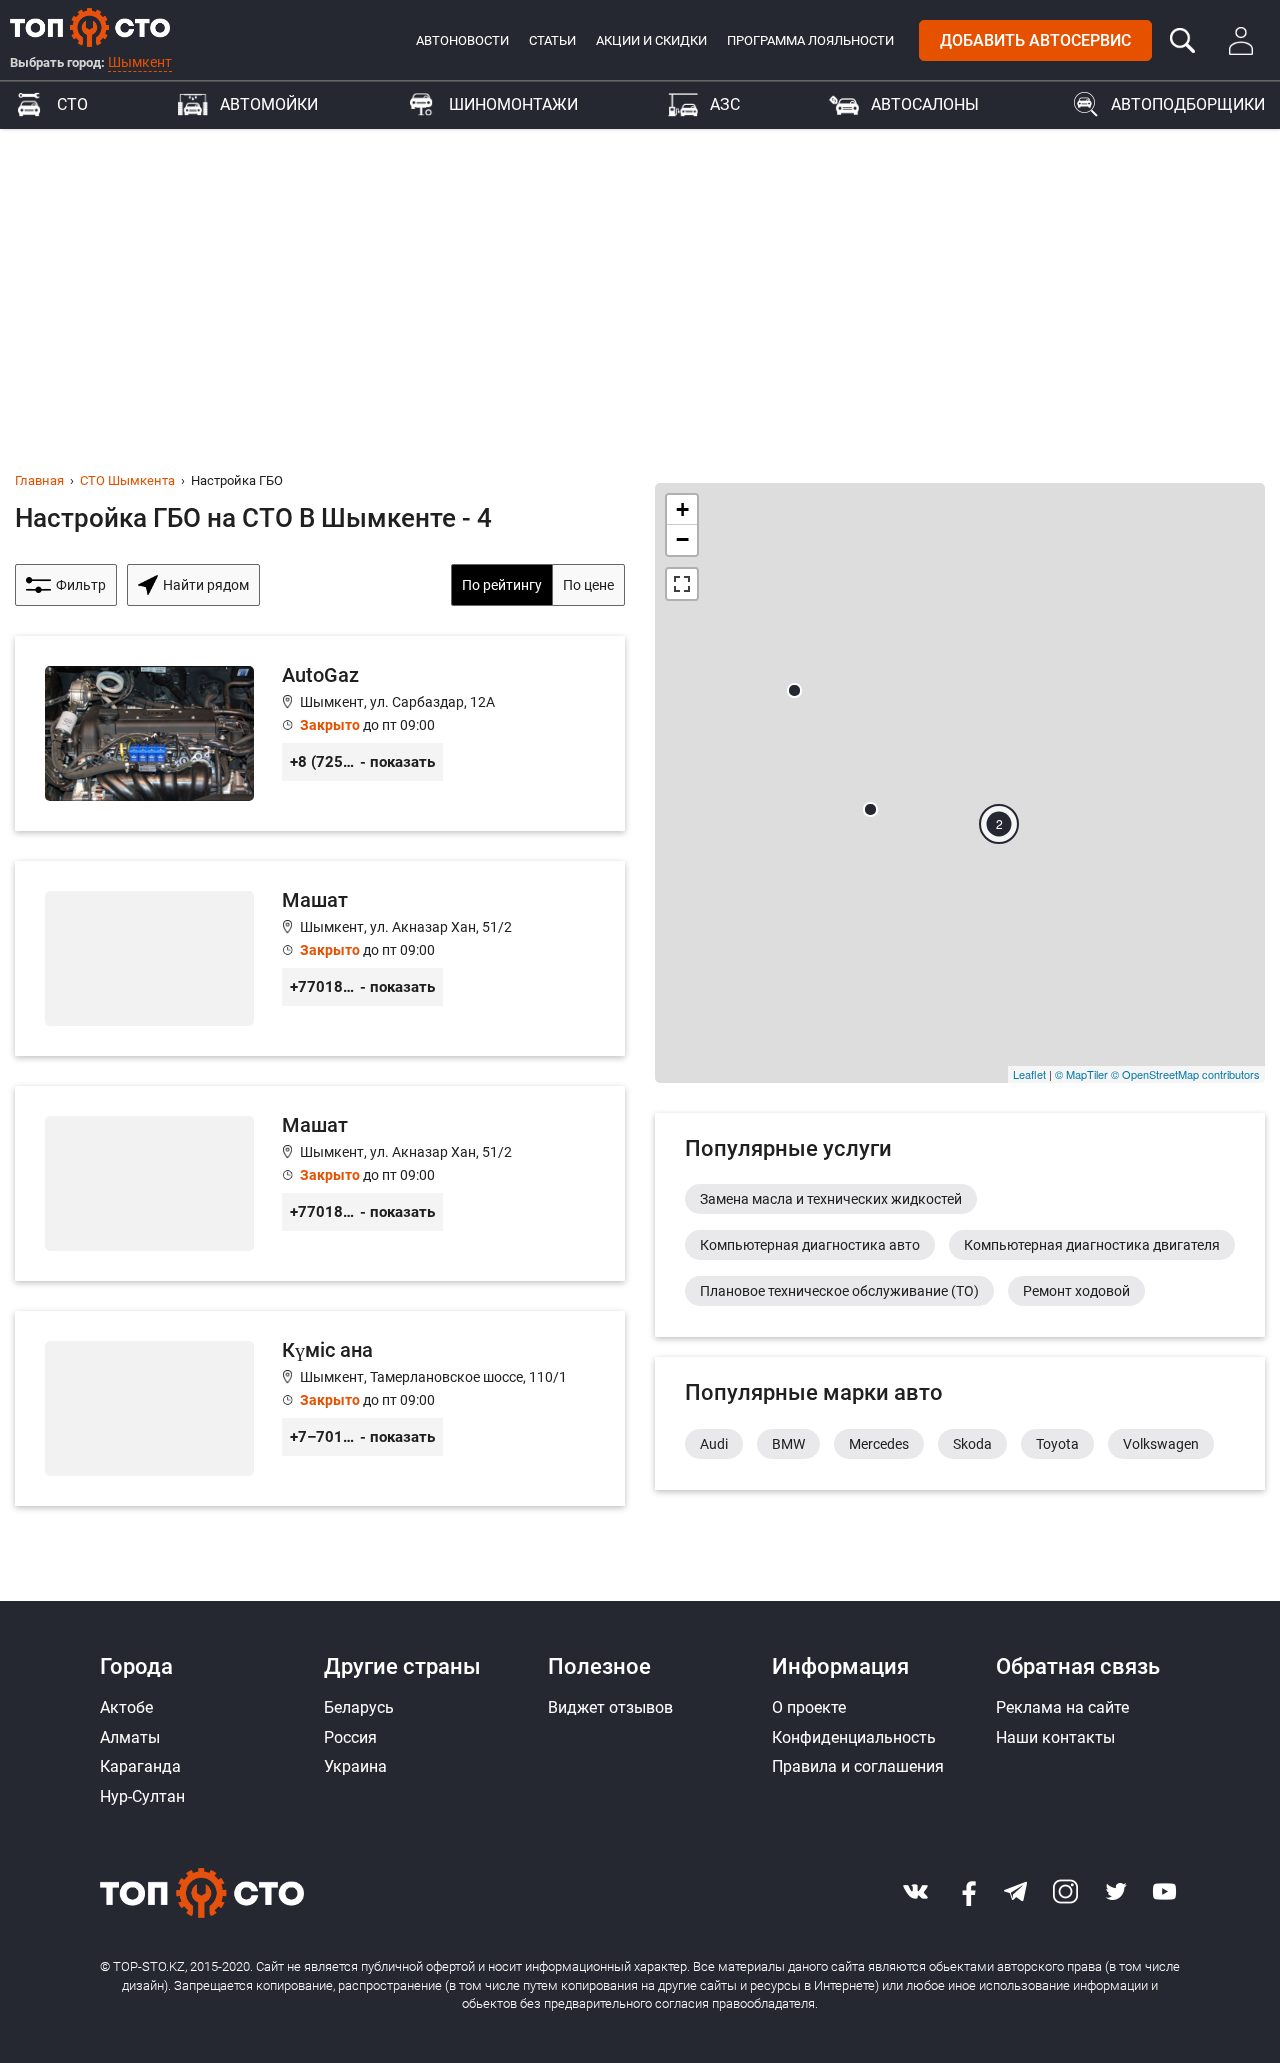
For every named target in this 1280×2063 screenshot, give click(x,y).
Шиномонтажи (513, 104)
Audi (714, 1444)
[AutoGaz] (320, 733)
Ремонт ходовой (1076, 1291)
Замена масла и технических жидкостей (831, 1199)
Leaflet (1029, 1074)
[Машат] (320, 958)
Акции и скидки (651, 40)
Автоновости (462, 40)
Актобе (126, 1707)
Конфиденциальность (854, 1737)
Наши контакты (1055, 1737)
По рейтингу (502, 585)
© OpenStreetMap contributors (1185, 1074)
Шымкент (140, 62)
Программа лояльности (810, 40)
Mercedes (879, 1444)
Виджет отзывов (610, 1707)
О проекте (809, 1707)
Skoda (972, 1444)
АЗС (725, 104)
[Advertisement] (640, 279)
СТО (72, 104)
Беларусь (359, 1707)
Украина (355, 1766)
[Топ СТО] (90, 27)
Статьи (552, 40)
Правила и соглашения (858, 1766)
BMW (788, 1444)
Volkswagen (1161, 1444)
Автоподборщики (1188, 104)
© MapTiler (1081, 1074)
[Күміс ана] (320, 1408)
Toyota (1057, 1444)
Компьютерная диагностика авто (810, 1245)
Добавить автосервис (1035, 40)
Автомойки (269, 104)
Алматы (130, 1737)
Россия (350, 1737)
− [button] (682, 539)
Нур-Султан (142, 1796)
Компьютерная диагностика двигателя (1092, 1245)
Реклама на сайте (1062, 1707)
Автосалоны (925, 104)
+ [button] (682, 509)
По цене (588, 585)
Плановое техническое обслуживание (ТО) (839, 1291)
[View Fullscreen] (682, 584)
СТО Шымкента (127, 480)
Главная (39, 480)
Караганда (140, 1766)
